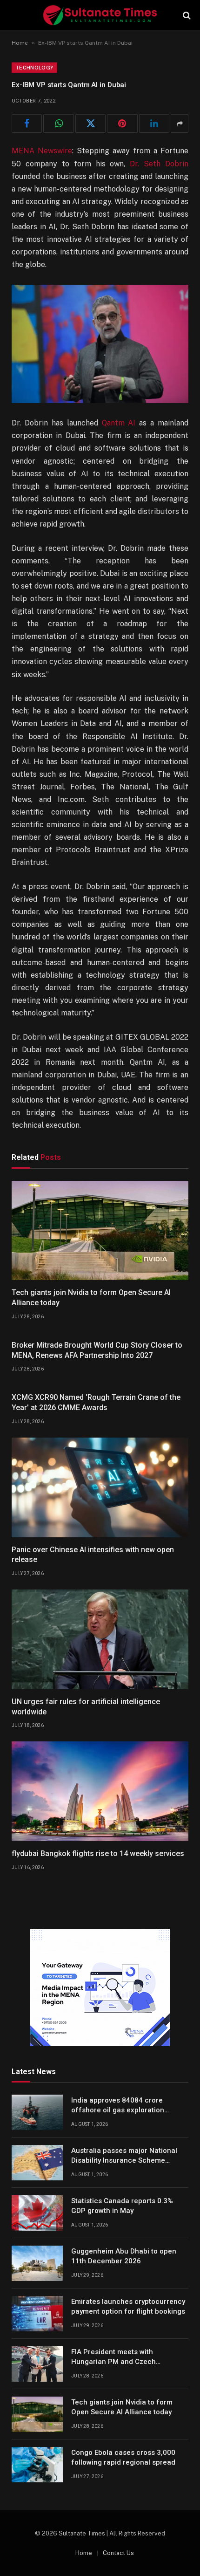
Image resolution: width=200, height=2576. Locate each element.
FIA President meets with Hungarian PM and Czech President (113, 2362)
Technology (34, 68)
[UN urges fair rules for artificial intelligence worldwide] (100, 1639)
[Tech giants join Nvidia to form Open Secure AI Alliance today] (100, 1231)
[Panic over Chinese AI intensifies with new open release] (100, 1487)
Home (20, 43)
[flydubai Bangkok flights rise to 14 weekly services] (100, 1791)
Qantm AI (119, 423)
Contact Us (118, 2553)
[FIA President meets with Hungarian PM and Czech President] (37, 2364)
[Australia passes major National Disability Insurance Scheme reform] (37, 2163)
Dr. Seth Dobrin (159, 164)
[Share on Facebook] (27, 123)
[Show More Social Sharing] (180, 123)
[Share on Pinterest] (122, 123)
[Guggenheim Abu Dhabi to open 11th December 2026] (37, 2263)
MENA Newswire (42, 151)
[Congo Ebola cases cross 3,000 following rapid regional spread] (37, 2465)
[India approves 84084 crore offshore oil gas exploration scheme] (37, 2112)
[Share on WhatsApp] (58, 123)
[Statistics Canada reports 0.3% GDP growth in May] (37, 2213)
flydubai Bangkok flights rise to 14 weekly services (98, 1853)
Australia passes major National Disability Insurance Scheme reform (124, 2161)
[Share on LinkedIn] (154, 123)
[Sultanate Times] (100, 15)
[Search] (186, 15)
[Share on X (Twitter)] (90, 123)
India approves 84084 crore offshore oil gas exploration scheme (118, 2110)
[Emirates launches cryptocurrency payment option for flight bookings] (37, 2314)
